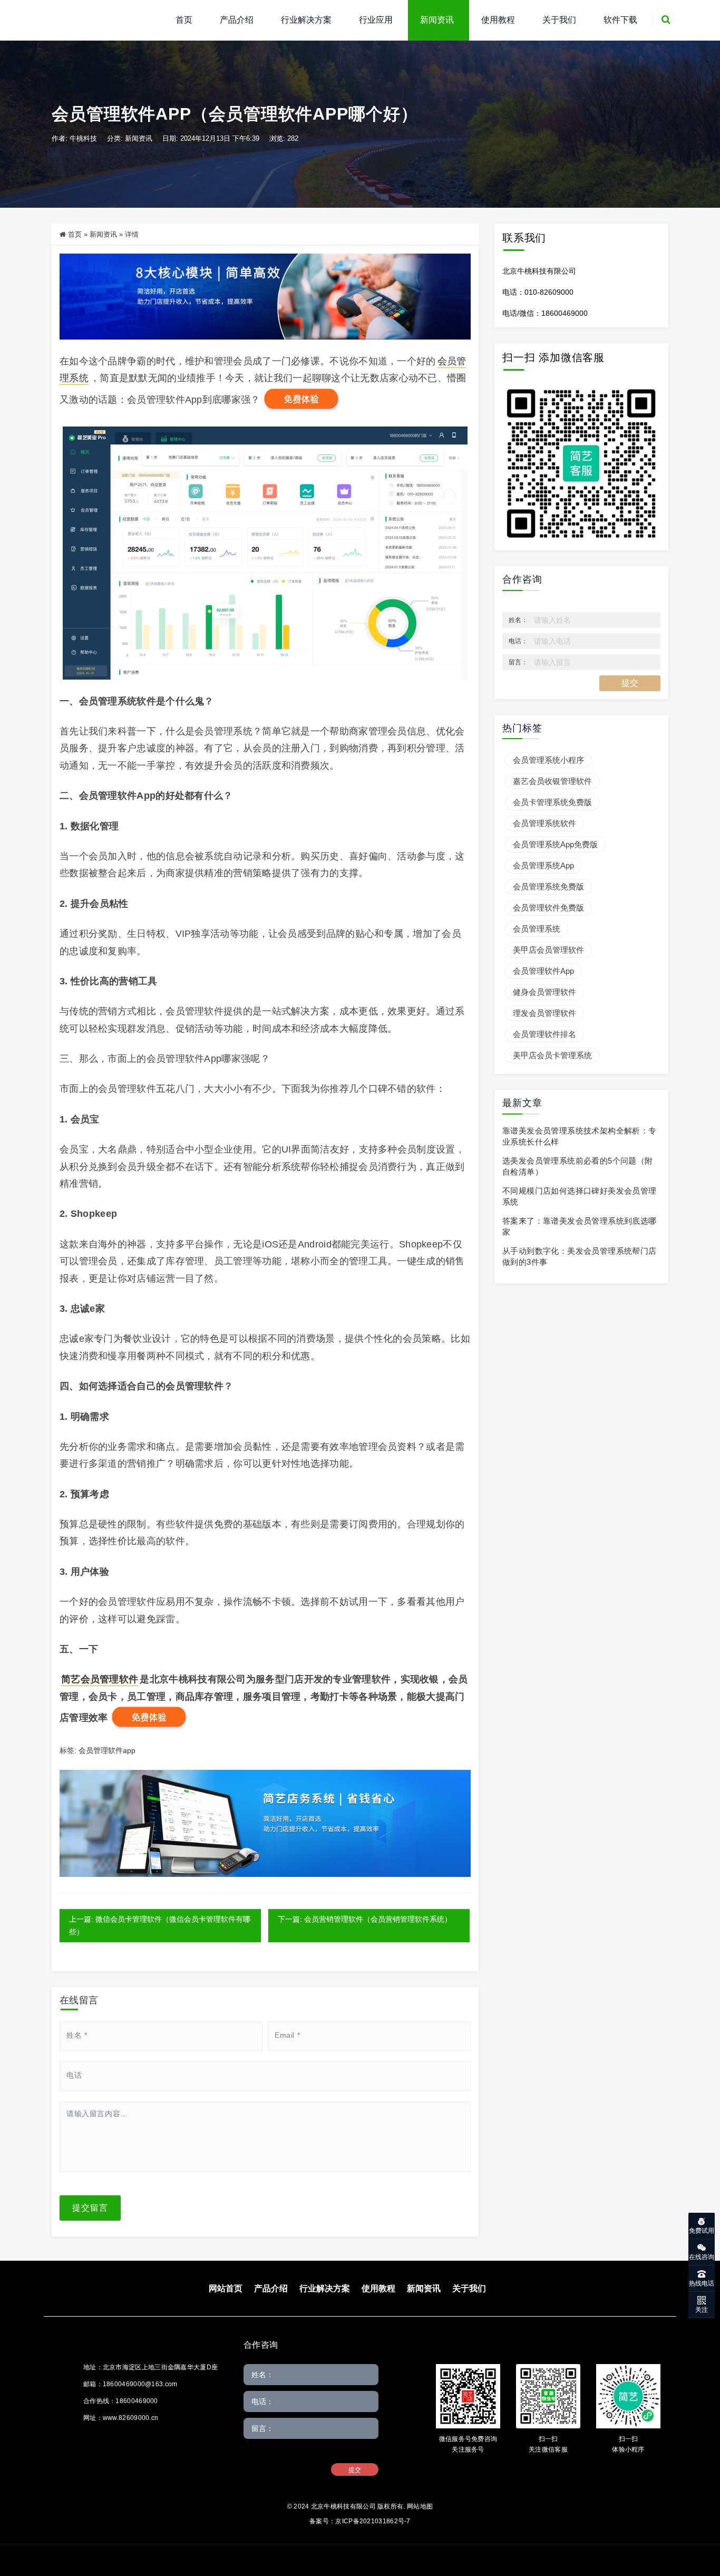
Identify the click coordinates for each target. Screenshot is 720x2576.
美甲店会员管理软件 (548, 950)
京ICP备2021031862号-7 (373, 2521)
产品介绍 (237, 20)
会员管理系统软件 (544, 823)
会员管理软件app (107, 1750)
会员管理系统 (537, 929)
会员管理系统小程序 (548, 760)
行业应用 (376, 20)
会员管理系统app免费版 (555, 844)
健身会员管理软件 (544, 992)
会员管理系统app (543, 865)
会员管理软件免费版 (548, 908)
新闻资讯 (437, 20)
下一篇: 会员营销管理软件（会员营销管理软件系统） (365, 1919)
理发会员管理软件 (544, 1013)
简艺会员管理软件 (100, 1679)
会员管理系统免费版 (548, 887)
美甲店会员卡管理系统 (552, 1055)
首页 (184, 20)
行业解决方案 (306, 20)
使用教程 (498, 20)
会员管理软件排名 (544, 1034)
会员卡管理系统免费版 (552, 802)
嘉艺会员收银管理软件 (552, 781)
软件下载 (620, 20)
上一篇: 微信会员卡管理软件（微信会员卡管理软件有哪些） (160, 1925)
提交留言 (90, 2208)
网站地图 (420, 2506)
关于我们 (559, 20)
